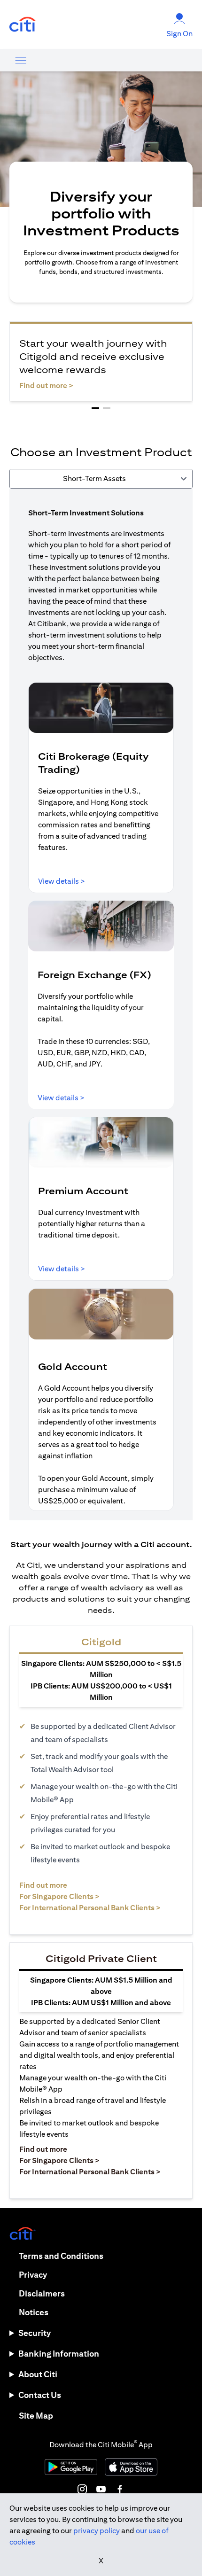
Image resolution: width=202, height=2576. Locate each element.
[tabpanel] (101, 1004)
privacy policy (97, 2531)
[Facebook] (120, 2489)
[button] (95, 408)
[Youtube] (101, 2489)
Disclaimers (42, 2293)
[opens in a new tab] (23, 25)
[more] (21, 60)
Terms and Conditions (61, 2256)
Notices (34, 2312)
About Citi (38, 2374)
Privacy (33, 2275)
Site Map (36, 2416)
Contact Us (40, 2395)
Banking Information (59, 2354)
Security (35, 2333)
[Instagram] (82, 2489)
